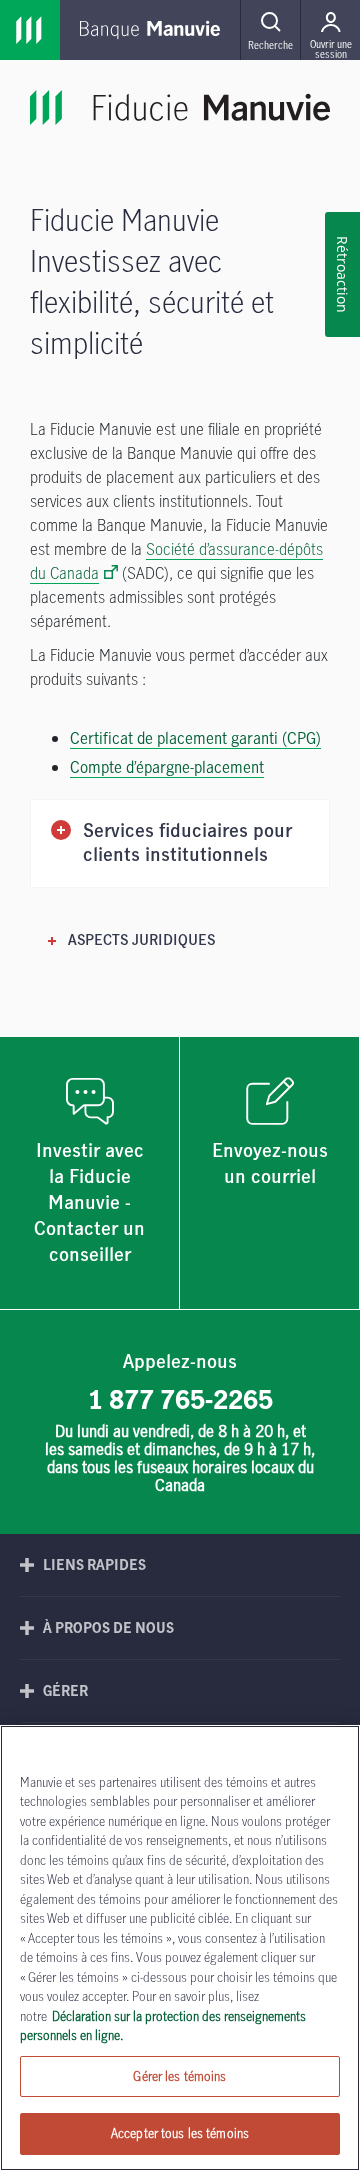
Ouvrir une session (331, 48)
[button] (270, 30)
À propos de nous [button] (108, 1627)
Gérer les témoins (179, 2076)
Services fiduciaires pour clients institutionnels (187, 843)
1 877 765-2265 (180, 1399)
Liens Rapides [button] (94, 1564)
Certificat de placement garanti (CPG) (195, 738)
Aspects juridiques (141, 941)
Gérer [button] (65, 1690)
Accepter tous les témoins (180, 2133)
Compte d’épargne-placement (167, 767)
